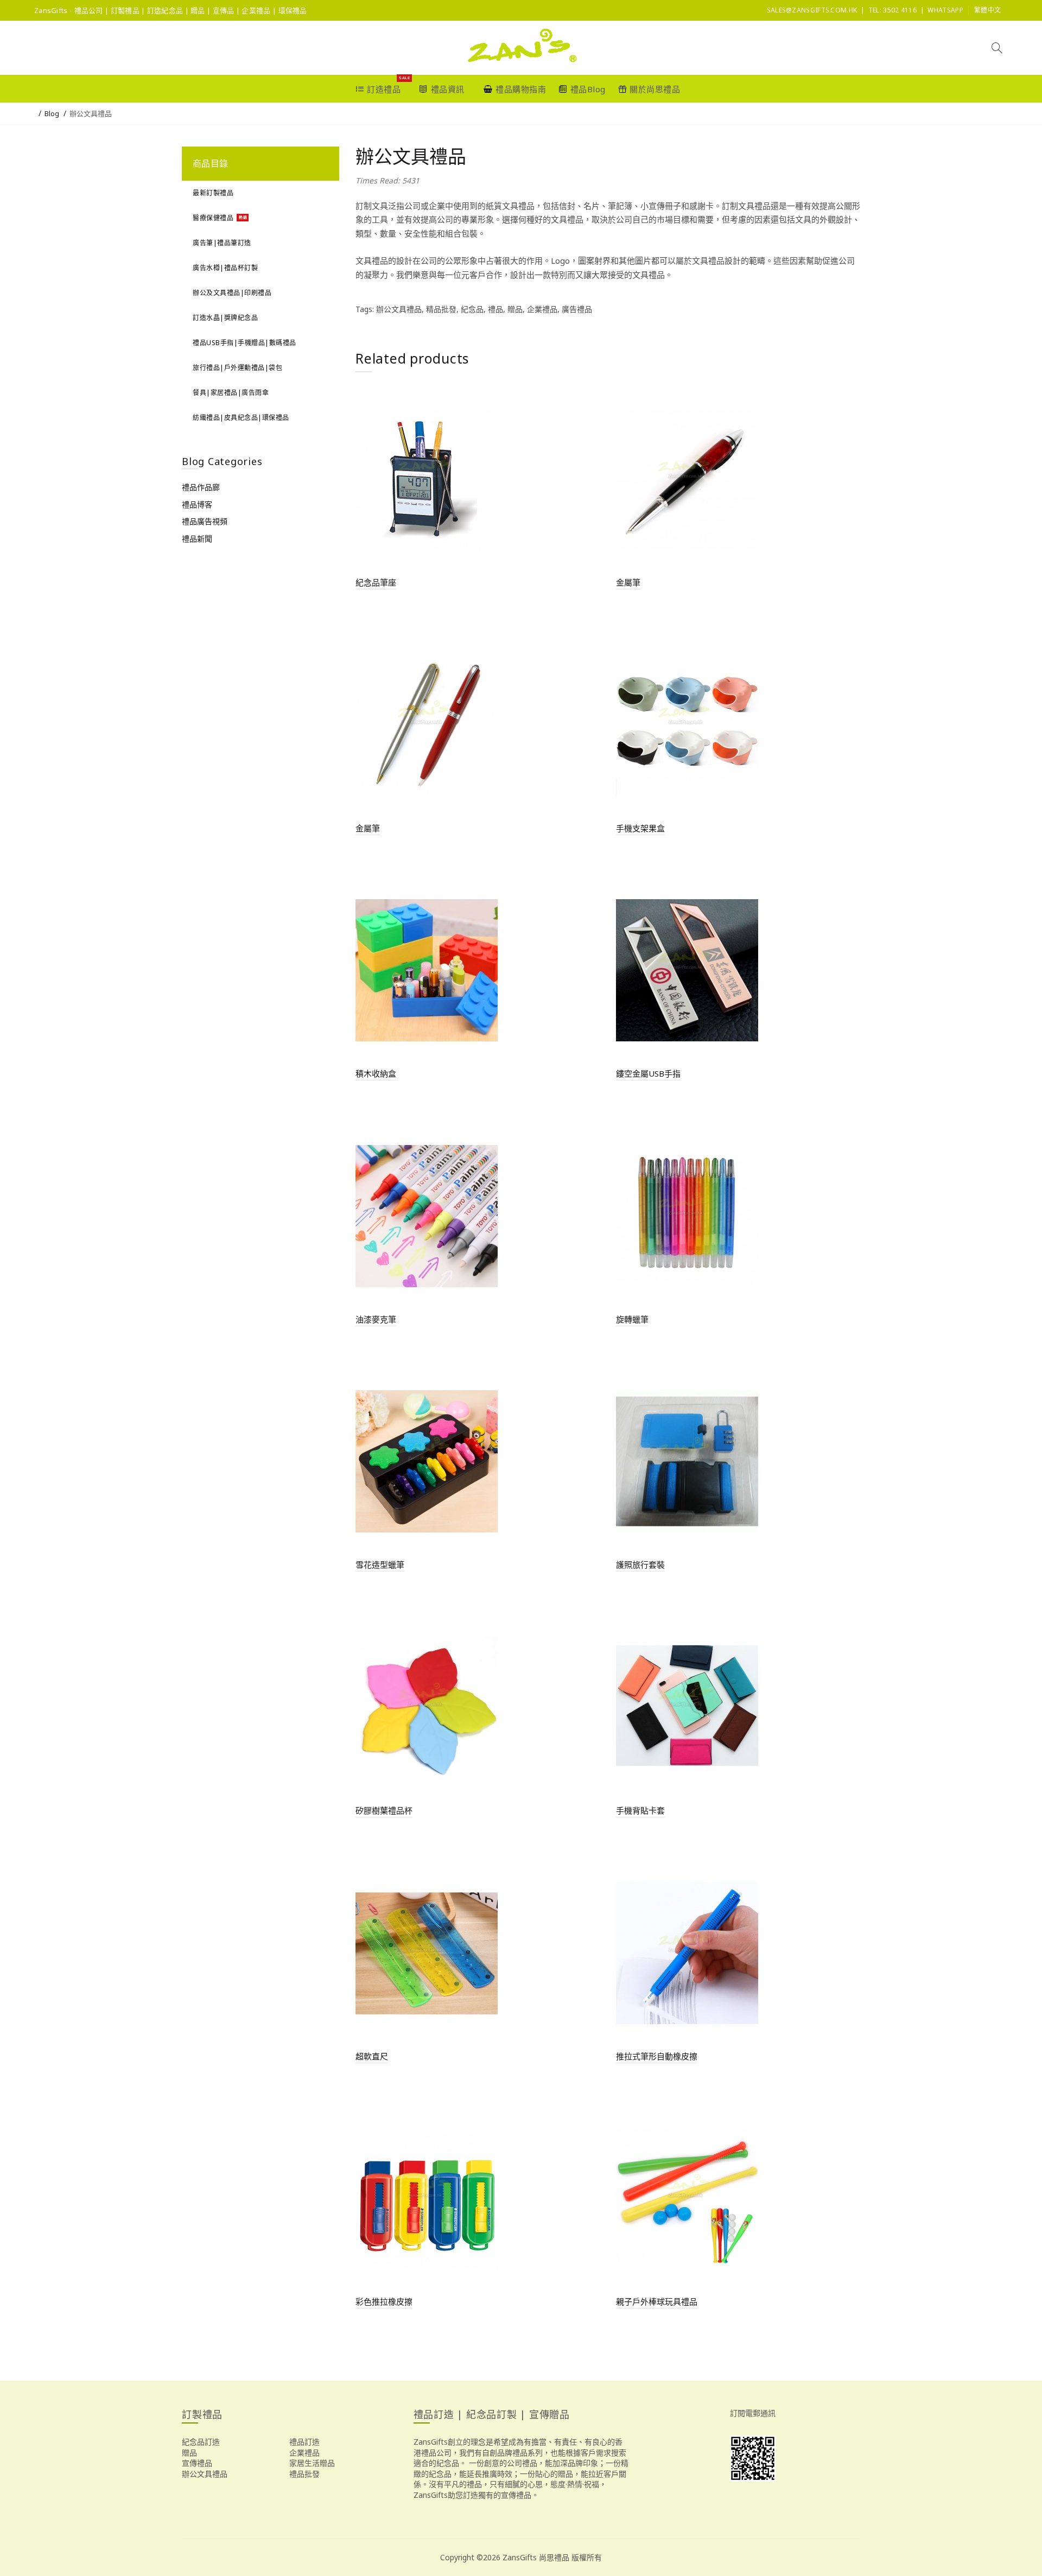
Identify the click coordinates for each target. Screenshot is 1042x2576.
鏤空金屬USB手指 (648, 1073)
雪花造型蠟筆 (380, 1564)
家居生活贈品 (312, 2463)
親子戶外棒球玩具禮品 (657, 2301)
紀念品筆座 (376, 582)
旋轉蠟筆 (632, 1319)
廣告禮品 (577, 309)
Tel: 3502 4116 (892, 10)
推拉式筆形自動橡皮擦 (657, 2056)
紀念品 (472, 309)
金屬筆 (628, 582)
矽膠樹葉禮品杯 (384, 1810)
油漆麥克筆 (376, 1319)
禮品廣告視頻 (205, 521)
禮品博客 (197, 504)
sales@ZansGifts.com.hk (812, 10)
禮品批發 (304, 2474)
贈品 (515, 309)
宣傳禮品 (197, 2463)
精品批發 (441, 309)
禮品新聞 (197, 539)
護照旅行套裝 (640, 1564)
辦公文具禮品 (91, 113)
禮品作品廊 (201, 487)
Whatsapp (945, 10)
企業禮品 (542, 309)
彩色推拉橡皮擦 (384, 2301)
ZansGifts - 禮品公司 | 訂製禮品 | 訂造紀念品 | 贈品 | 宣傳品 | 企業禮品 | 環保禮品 (171, 10)
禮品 (495, 309)
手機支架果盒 (640, 828)
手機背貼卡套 (640, 1810)
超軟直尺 (372, 2056)
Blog (52, 113)
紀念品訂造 (201, 2442)
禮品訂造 (304, 2442)
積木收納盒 (376, 1073)
